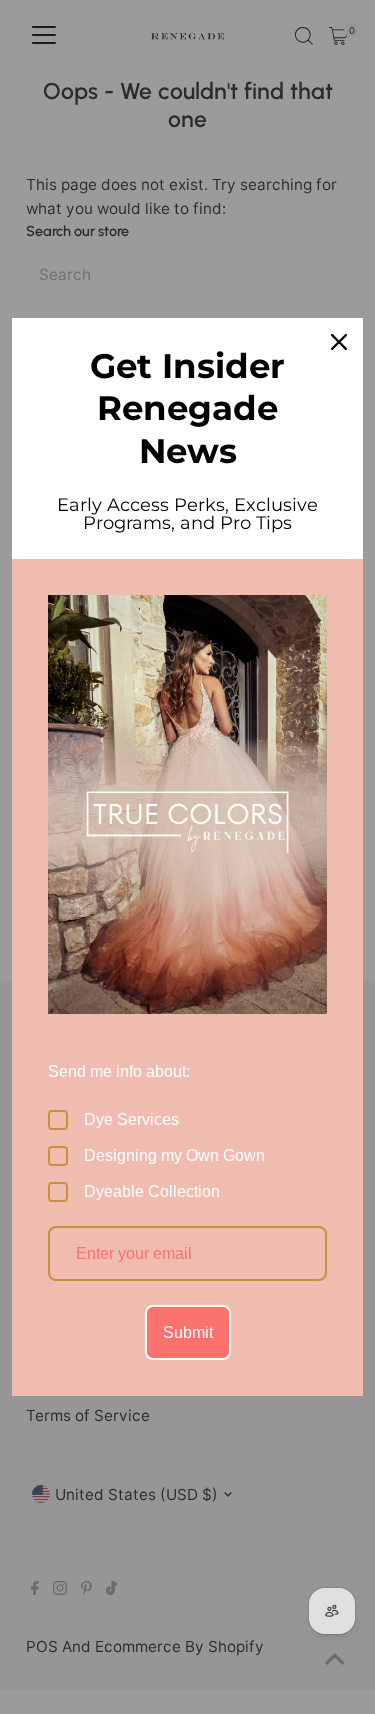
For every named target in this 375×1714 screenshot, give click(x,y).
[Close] (339, 342)
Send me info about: (119, 1071)
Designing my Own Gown (174, 1155)
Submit (188, 1332)
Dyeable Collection (152, 1191)
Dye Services (131, 1119)
